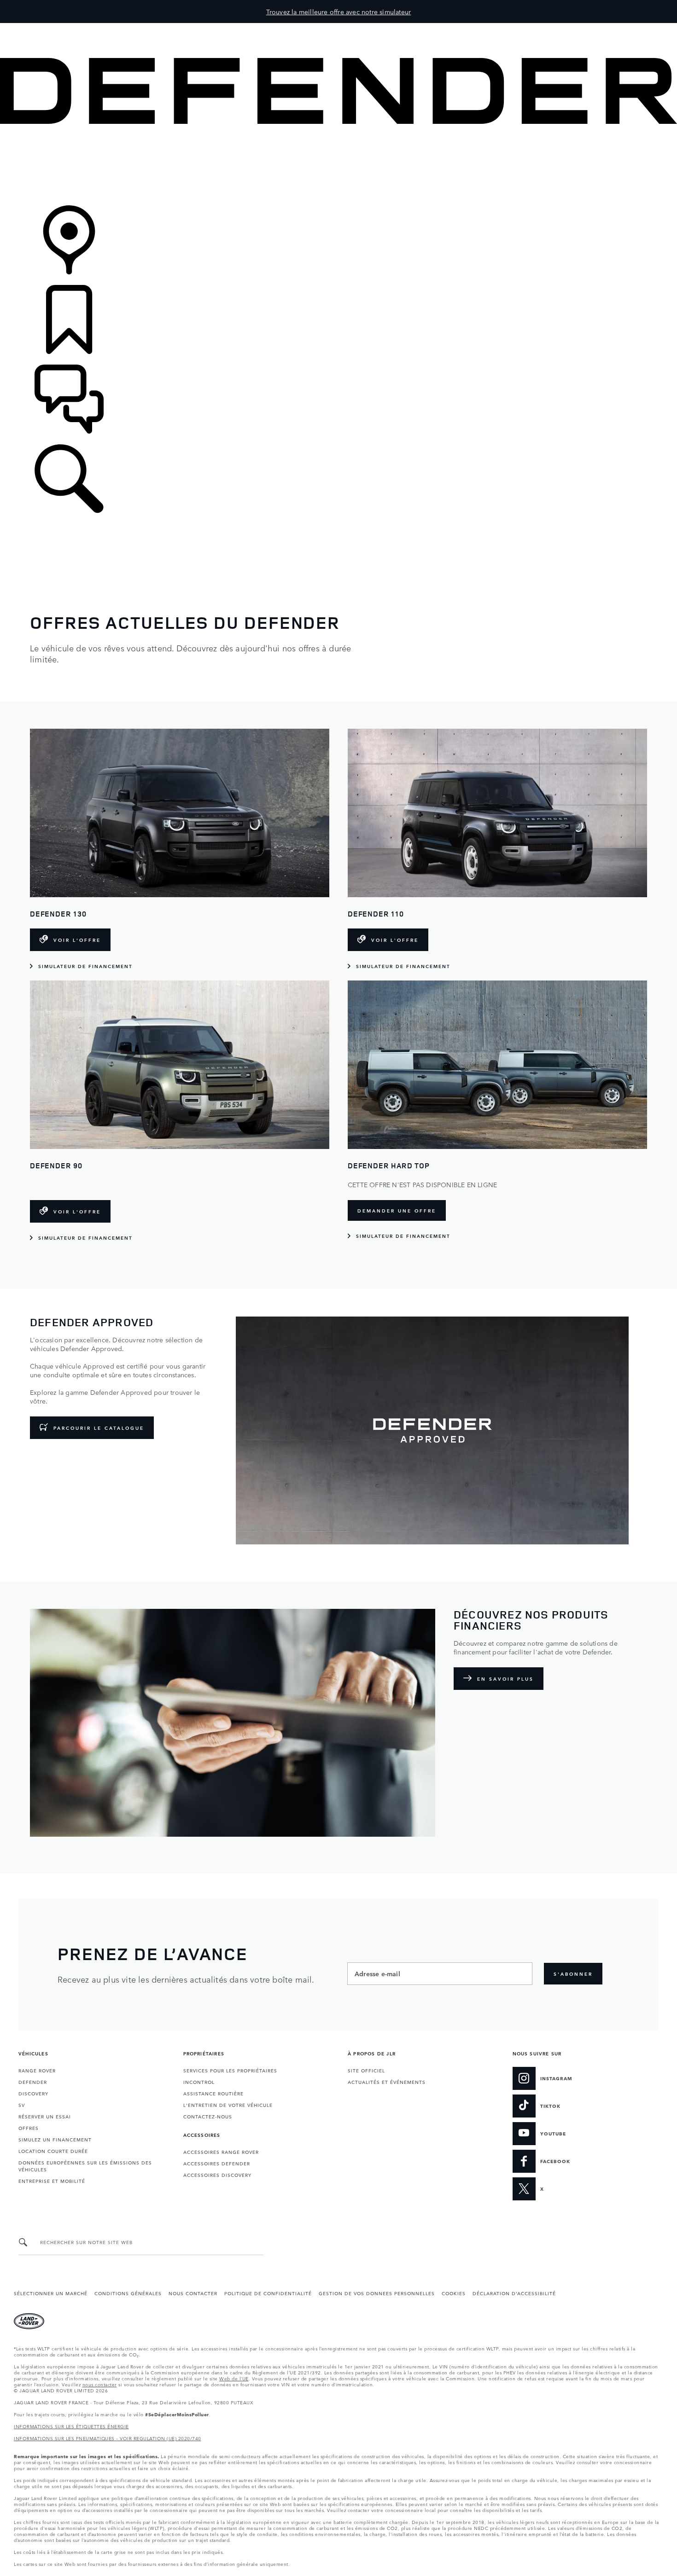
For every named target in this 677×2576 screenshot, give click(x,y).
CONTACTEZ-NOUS (208, 2116)
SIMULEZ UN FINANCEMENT (55, 2139)
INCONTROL (199, 2082)
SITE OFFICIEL (366, 2070)
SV (22, 2105)
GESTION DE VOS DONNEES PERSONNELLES (377, 2293)
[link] (338, 165)
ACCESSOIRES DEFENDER (217, 2163)
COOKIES (454, 2293)
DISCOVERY (33, 2093)
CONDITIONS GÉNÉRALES (128, 2293)
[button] (338, 27)
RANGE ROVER (37, 2070)
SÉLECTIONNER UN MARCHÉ (51, 2293)
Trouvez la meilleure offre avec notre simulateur (339, 12)
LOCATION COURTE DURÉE (53, 2151)
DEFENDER (33, 2082)
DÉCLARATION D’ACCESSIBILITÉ (514, 2293)
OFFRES (29, 2128)
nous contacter (100, 2384)
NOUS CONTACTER (193, 2293)
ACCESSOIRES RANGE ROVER (221, 2152)
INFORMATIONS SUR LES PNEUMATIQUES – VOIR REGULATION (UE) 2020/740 (108, 2438)
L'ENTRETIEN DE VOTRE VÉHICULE (228, 2105)
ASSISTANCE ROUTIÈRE (213, 2093)
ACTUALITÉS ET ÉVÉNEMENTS (387, 2082)
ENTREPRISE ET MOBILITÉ (52, 2181)
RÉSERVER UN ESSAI (45, 2116)
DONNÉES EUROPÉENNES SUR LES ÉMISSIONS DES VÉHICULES (85, 2166)
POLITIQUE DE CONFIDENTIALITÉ (268, 2293)
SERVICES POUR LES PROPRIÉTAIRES (230, 2070)
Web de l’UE (234, 2378)
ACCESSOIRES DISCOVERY (217, 2175)
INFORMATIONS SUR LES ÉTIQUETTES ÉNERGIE (71, 2426)
